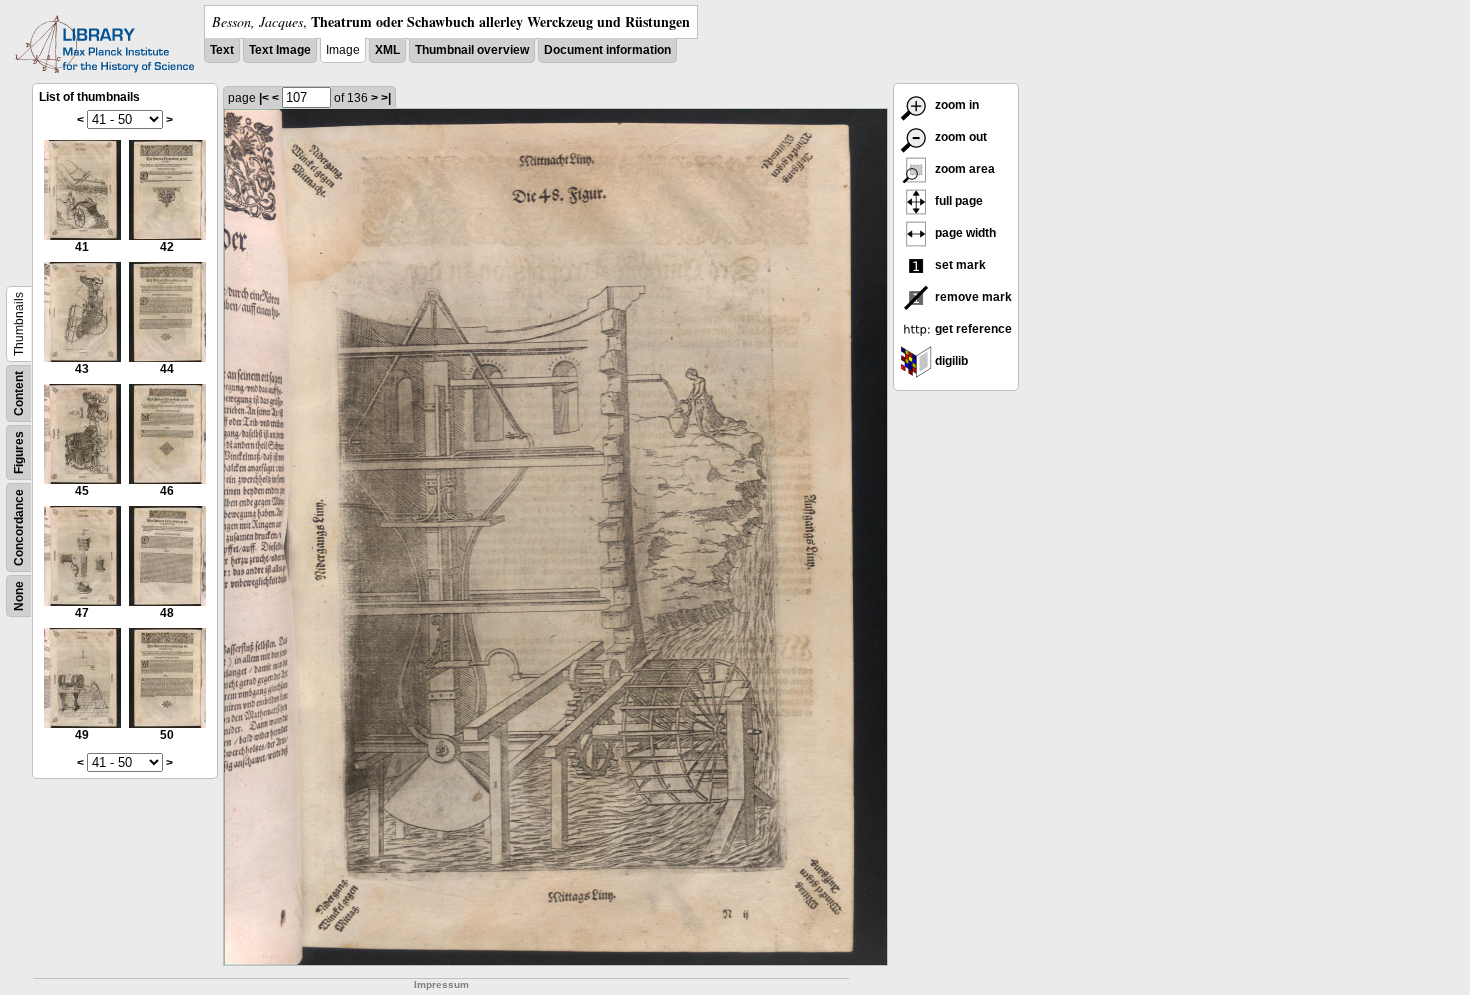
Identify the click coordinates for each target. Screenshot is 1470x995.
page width (964, 233)
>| (386, 98)
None (19, 596)
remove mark (972, 297)
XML (387, 50)
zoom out (959, 137)
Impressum (441, 984)
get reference (972, 329)
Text (222, 50)
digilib (950, 361)
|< (264, 98)
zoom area (963, 169)
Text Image (280, 50)
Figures (19, 452)
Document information (607, 50)
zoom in (955, 105)
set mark (959, 265)
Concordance (19, 527)
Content (19, 393)
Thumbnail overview (472, 50)
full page (957, 201)
